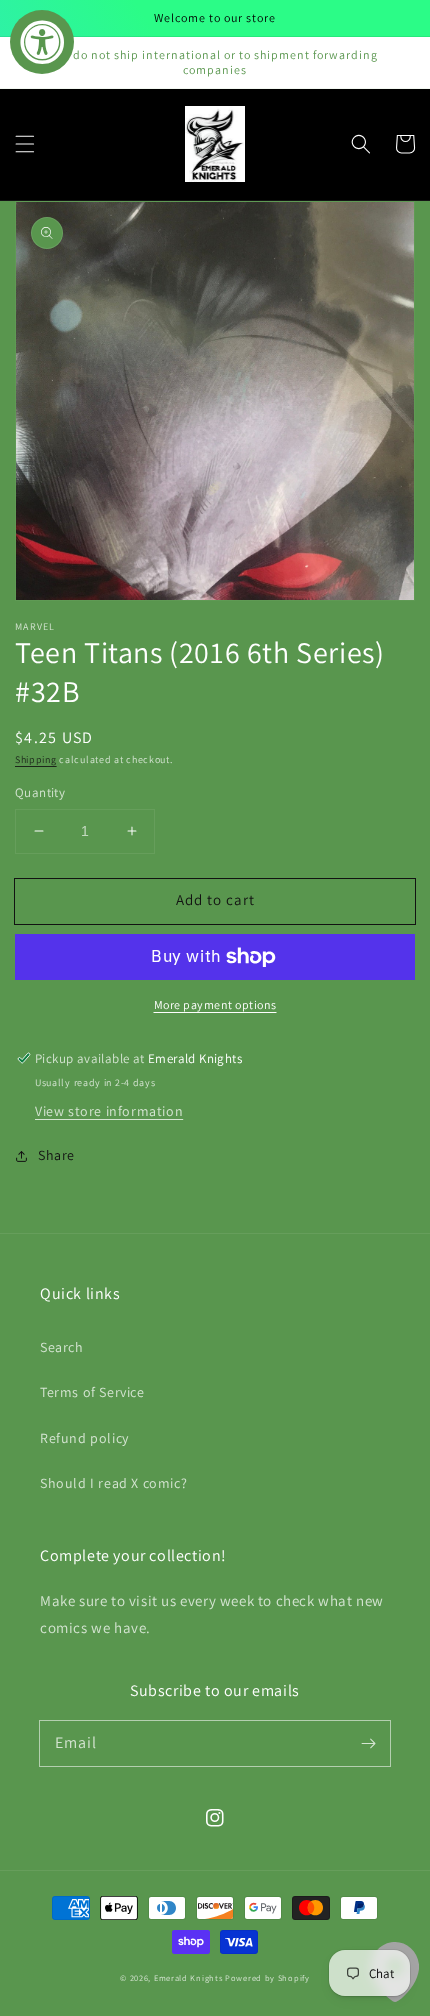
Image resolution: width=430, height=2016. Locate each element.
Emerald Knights (188, 1977)
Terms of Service (92, 1392)
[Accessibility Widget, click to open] (42, 42)
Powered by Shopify (267, 1977)
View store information (109, 1111)
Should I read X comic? (113, 1483)
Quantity (40, 792)
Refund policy (84, 1438)
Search (62, 1347)
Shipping (36, 759)
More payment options (215, 1004)
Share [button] (56, 1155)
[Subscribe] (368, 1743)
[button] (25, 144)
